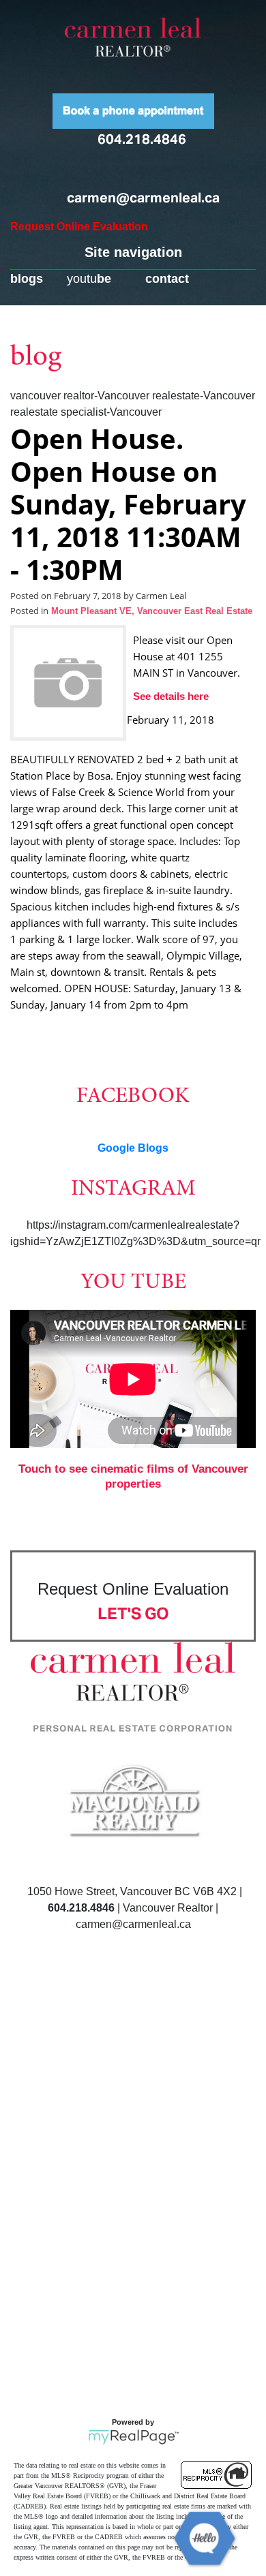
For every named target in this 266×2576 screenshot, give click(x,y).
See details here (171, 696)
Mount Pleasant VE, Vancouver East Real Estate (152, 611)
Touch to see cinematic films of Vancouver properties (133, 1476)
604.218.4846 (142, 139)
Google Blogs (133, 1148)
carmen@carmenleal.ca (143, 198)
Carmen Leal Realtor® (133, 37)
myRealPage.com (133, 2437)
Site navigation (133, 252)
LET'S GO (133, 1613)
